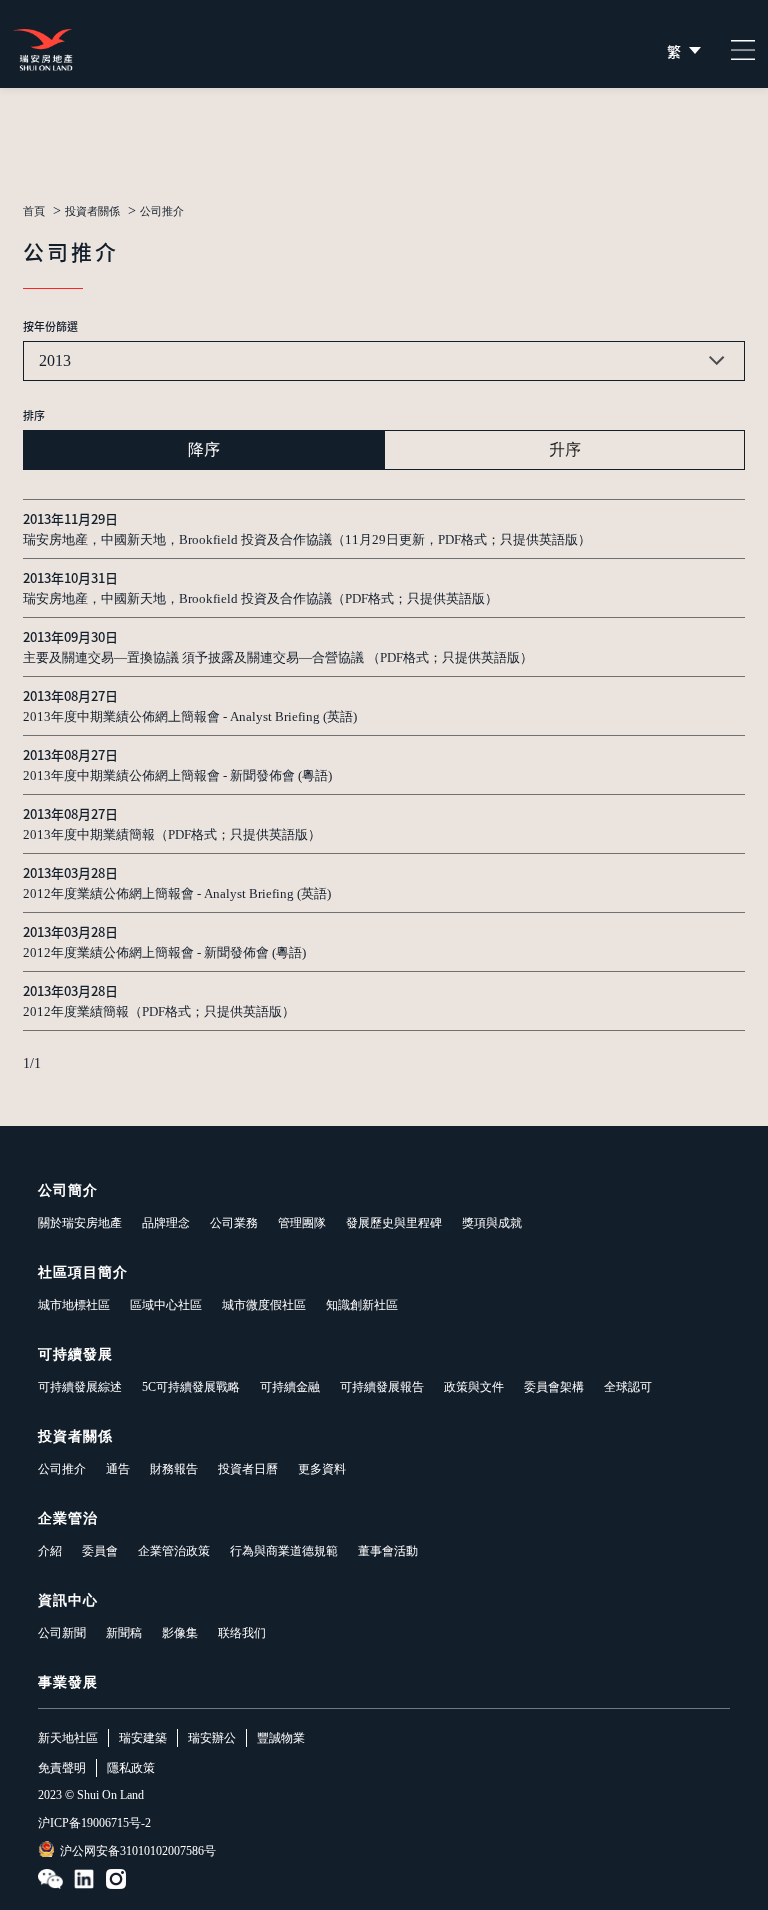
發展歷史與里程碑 (394, 1223)
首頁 (34, 211)
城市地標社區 (74, 1305)
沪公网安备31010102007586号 (138, 1851)
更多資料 (322, 1469)
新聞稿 (124, 1633)
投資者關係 (92, 211)
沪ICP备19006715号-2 (94, 1823)
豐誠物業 (281, 1738)
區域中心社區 (166, 1305)
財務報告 (174, 1469)
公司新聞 (62, 1633)
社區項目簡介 (83, 1272)
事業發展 (68, 1682)
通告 (118, 1469)
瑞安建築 (143, 1738)
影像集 (180, 1633)
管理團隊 (302, 1223)
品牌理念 (166, 1223)
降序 (204, 449)
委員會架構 (554, 1387)
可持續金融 (290, 1387)
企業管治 (68, 1518)
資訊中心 (68, 1600)
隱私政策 (131, 1768)
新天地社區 (68, 1738)
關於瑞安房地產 (80, 1223)
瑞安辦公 (212, 1738)
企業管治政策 (174, 1551)
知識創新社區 (362, 1305)
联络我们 (242, 1633)
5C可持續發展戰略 (191, 1387)
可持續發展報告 (382, 1387)
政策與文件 (474, 1387)
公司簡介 (68, 1190)
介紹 (50, 1551)
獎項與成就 (492, 1223)
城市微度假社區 (264, 1305)
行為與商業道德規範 (284, 1551)
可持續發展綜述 (80, 1387)
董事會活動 (388, 1551)
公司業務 (234, 1223)
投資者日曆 (248, 1469)
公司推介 (62, 1469)
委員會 (100, 1551)
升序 (565, 449)
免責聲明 (62, 1768)
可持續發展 (75, 1354)
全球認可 (628, 1387)
